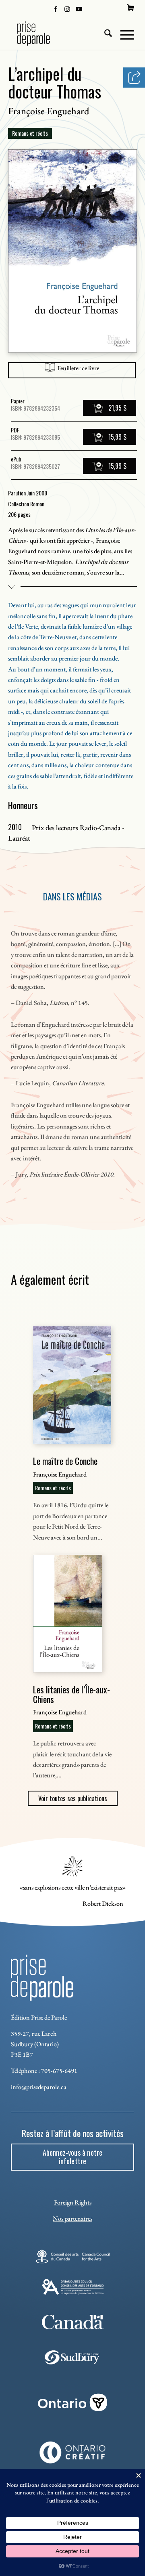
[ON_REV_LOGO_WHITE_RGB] (72, 2402)
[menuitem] (130, 8)
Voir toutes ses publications (73, 1798)
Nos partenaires (72, 2218)
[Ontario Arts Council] (73, 2287)
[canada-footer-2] (73, 2322)
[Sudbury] (73, 2357)
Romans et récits (30, 133)
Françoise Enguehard (49, 111)
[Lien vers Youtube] (79, 8)
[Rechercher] (104, 34)
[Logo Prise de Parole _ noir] (60, 34)
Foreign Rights (73, 2202)
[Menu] (123, 34)
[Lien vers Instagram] (67, 8)
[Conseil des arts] (72, 2256)
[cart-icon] (130, 8)
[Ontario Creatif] (72, 2452)
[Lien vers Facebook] (56, 8)
